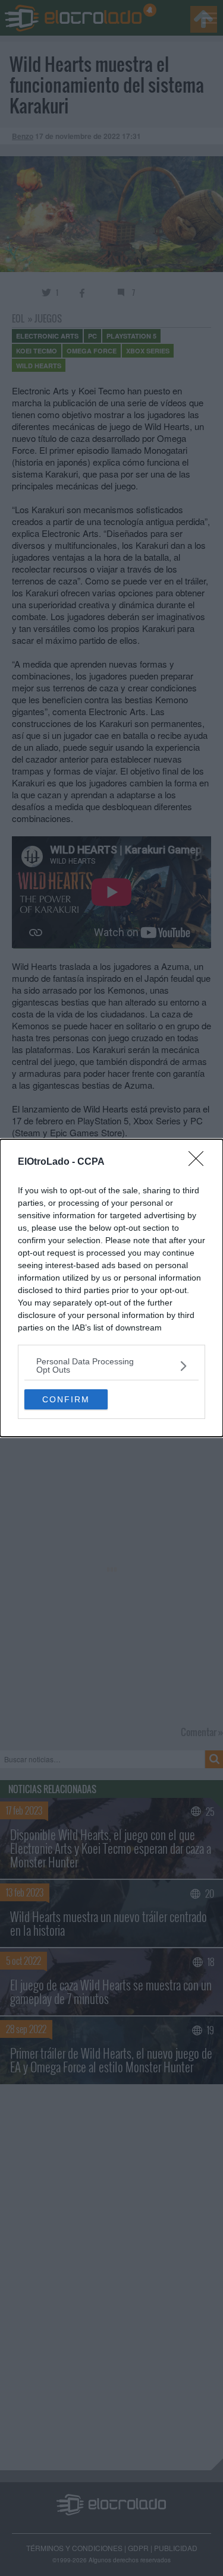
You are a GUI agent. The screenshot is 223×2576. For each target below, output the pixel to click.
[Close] (200, 1162)
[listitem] (111, 1366)
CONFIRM (66, 1399)
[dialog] (111, 1288)
